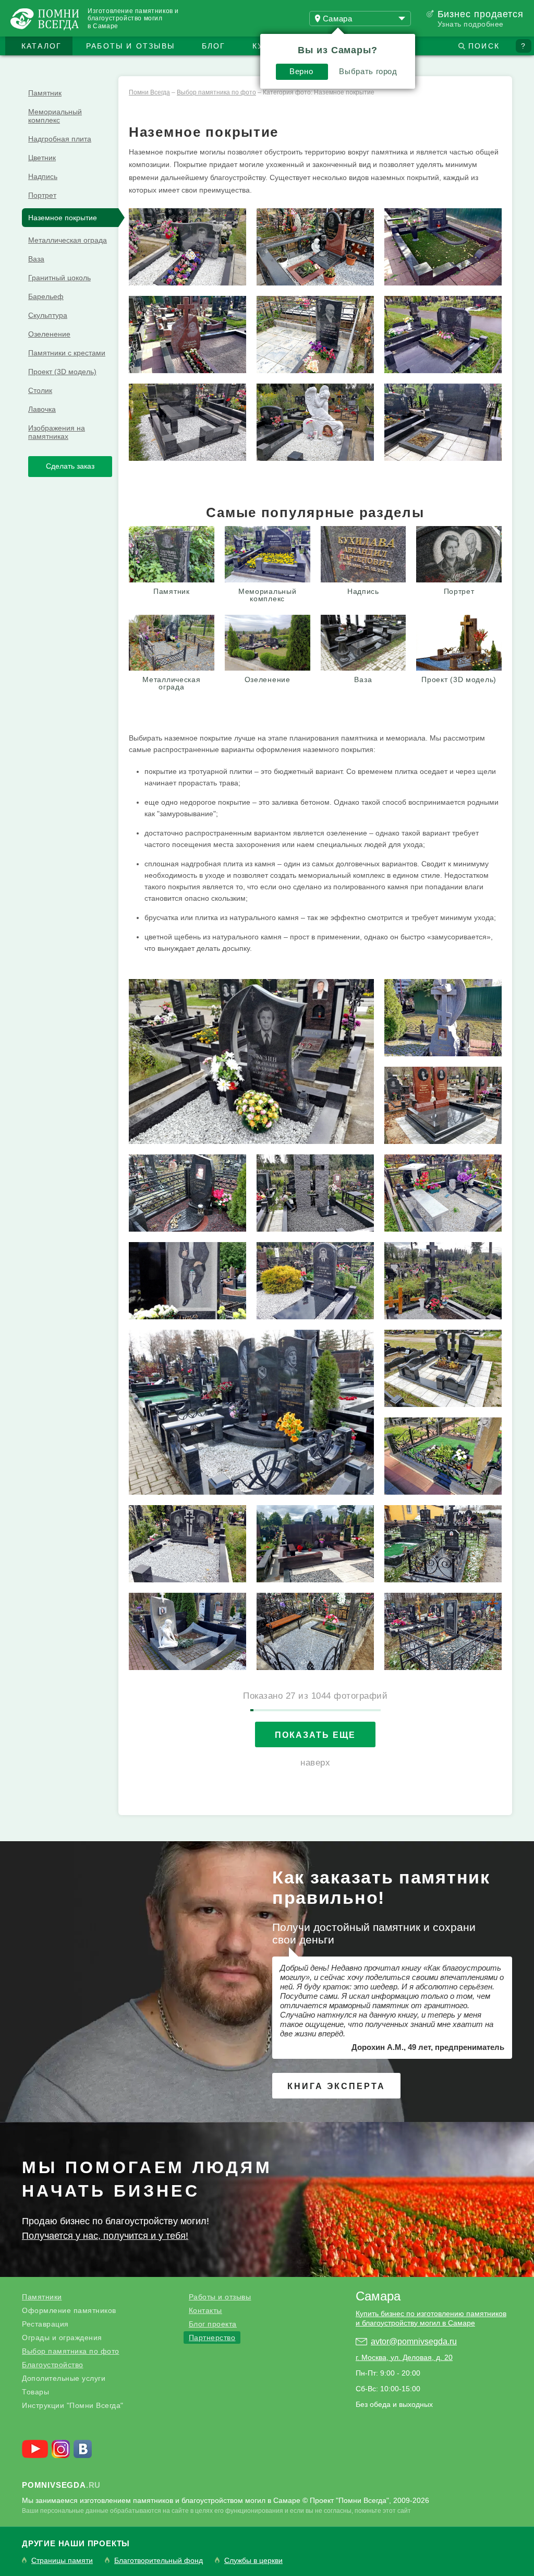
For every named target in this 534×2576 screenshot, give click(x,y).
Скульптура (48, 315)
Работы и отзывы (130, 46)
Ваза (36, 259)
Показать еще (315, 1735)
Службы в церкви (253, 2561)
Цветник (42, 158)
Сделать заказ (70, 466)
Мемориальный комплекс (55, 116)
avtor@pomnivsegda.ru (414, 2341)
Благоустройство (53, 2365)
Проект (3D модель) (62, 372)
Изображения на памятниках (57, 432)
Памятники (42, 2297)
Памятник (45, 93)
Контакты (205, 2310)
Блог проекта (213, 2324)
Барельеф (46, 296)
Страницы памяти (62, 2561)
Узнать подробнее (471, 24)
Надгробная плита (60, 139)
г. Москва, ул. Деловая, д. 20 (404, 2357)
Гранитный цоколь (59, 278)
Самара (378, 2296)
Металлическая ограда (68, 240)
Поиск (484, 46)
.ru (61, 2485)
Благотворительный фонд (159, 2561)
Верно (301, 71)
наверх (315, 1763)
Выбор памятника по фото (71, 2351)
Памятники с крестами (67, 353)
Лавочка (42, 409)
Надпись (43, 176)
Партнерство (212, 2338)
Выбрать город (368, 71)
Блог (214, 46)
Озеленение (49, 334)
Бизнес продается (481, 14)
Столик (40, 390)
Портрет (42, 195)
